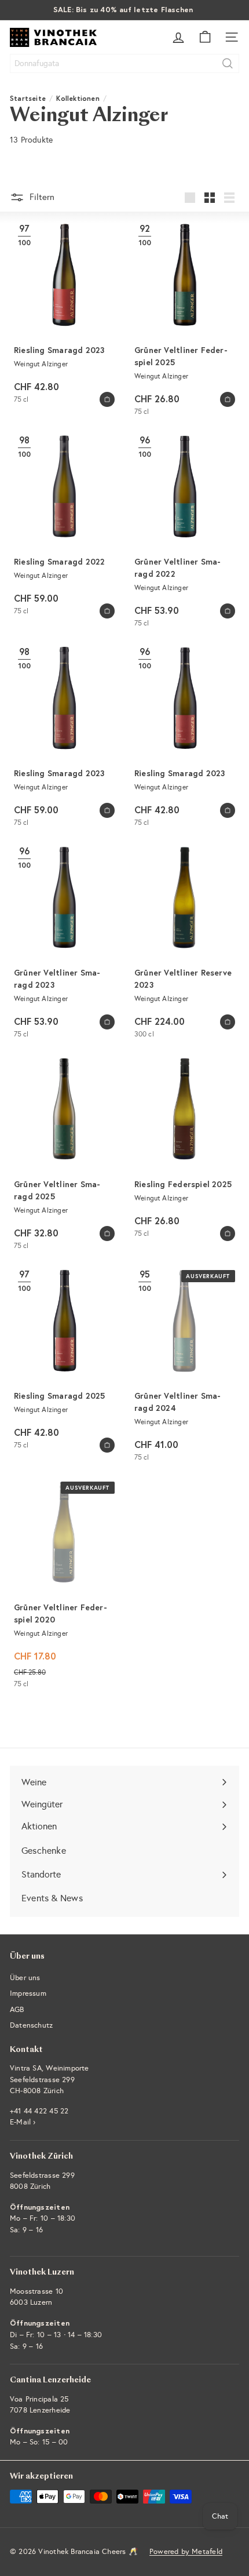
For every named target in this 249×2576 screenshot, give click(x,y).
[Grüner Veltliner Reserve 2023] (185, 943)
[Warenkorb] (205, 37)
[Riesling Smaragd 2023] (64, 314)
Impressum (28, 1993)
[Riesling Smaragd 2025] (64, 1360)
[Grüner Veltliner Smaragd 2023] (64, 943)
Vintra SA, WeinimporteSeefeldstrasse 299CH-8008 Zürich (50, 2080)
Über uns (25, 1978)
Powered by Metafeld (186, 2552)
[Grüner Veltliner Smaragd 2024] (185, 1366)
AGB (17, 2010)
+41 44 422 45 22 (39, 2111)
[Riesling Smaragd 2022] (64, 526)
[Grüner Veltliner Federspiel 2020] (64, 1585)
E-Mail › (23, 2122)
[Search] (228, 63)
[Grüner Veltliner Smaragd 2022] (185, 532)
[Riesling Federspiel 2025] (185, 1148)
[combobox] (124, 63)
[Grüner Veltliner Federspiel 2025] (185, 320)
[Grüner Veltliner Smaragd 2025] (64, 1154)
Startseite (28, 98)
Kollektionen (78, 98)
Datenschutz (31, 2025)
